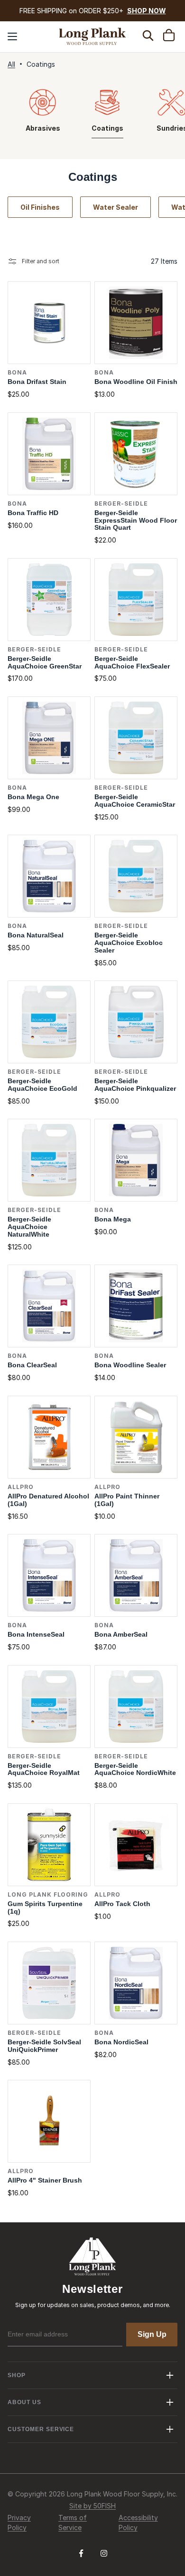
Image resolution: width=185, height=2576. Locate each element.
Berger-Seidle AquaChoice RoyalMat (44, 1769)
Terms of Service (73, 2523)
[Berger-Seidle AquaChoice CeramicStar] (136, 738)
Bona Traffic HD (33, 513)
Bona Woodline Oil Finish (136, 382)
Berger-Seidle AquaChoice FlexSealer (132, 663)
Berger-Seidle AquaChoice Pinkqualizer (135, 1085)
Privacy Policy (19, 2523)
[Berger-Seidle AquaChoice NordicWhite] (136, 1707)
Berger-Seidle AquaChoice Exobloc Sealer (129, 943)
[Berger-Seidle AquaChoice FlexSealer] (136, 600)
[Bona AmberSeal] (136, 1575)
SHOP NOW (147, 11)
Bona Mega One (33, 797)
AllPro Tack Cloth (122, 1904)
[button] (12, 36)
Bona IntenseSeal (36, 1635)
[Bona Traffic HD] (49, 454)
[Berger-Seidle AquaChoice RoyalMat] (49, 1707)
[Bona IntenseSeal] (49, 1575)
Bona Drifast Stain (37, 382)
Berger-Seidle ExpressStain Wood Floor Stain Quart (136, 521)
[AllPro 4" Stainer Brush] (49, 2121)
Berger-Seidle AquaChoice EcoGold (42, 1085)
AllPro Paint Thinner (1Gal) (127, 1500)
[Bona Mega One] (49, 738)
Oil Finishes (40, 207)
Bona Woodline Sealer (130, 1365)
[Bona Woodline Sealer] (136, 1306)
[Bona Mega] (136, 1160)
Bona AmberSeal (121, 1635)
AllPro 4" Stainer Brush (45, 2180)
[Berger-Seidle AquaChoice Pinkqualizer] (136, 1022)
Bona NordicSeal (121, 2042)
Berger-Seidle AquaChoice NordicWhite (135, 1769)
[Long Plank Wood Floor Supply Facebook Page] (81, 2557)
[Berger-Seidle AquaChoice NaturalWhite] (49, 1160)
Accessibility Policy (138, 2523)
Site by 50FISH (92, 2506)
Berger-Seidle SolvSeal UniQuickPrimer (44, 2046)
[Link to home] (92, 36)
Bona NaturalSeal (36, 935)
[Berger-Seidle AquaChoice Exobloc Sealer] (136, 876)
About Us (24, 2402)
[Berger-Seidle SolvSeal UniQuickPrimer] (49, 1983)
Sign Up (152, 2334)
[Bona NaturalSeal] (49, 876)
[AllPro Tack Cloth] (136, 1845)
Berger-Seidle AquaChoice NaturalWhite (29, 1227)
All (11, 64)
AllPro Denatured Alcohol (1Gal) (48, 1500)
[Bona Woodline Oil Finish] (136, 323)
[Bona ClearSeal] (49, 1306)
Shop (17, 2375)
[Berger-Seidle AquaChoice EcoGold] (49, 1022)
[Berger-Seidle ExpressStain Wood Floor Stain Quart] (136, 454)
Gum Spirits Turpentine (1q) (45, 1908)
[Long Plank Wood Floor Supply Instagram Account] (104, 2557)
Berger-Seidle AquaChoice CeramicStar (135, 801)
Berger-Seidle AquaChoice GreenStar (45, 663)
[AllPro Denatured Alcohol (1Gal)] (49, 1437)
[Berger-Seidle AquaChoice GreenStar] (49, 600)
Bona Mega (113, 1219)
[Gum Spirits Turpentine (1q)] (49, 1845)
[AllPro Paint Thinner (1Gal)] (136, 1437)
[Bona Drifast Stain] (49, 323)
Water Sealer (116, 207)
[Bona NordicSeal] (136, 1983)
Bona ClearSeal (32, 1365)
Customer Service (41, 2429)
